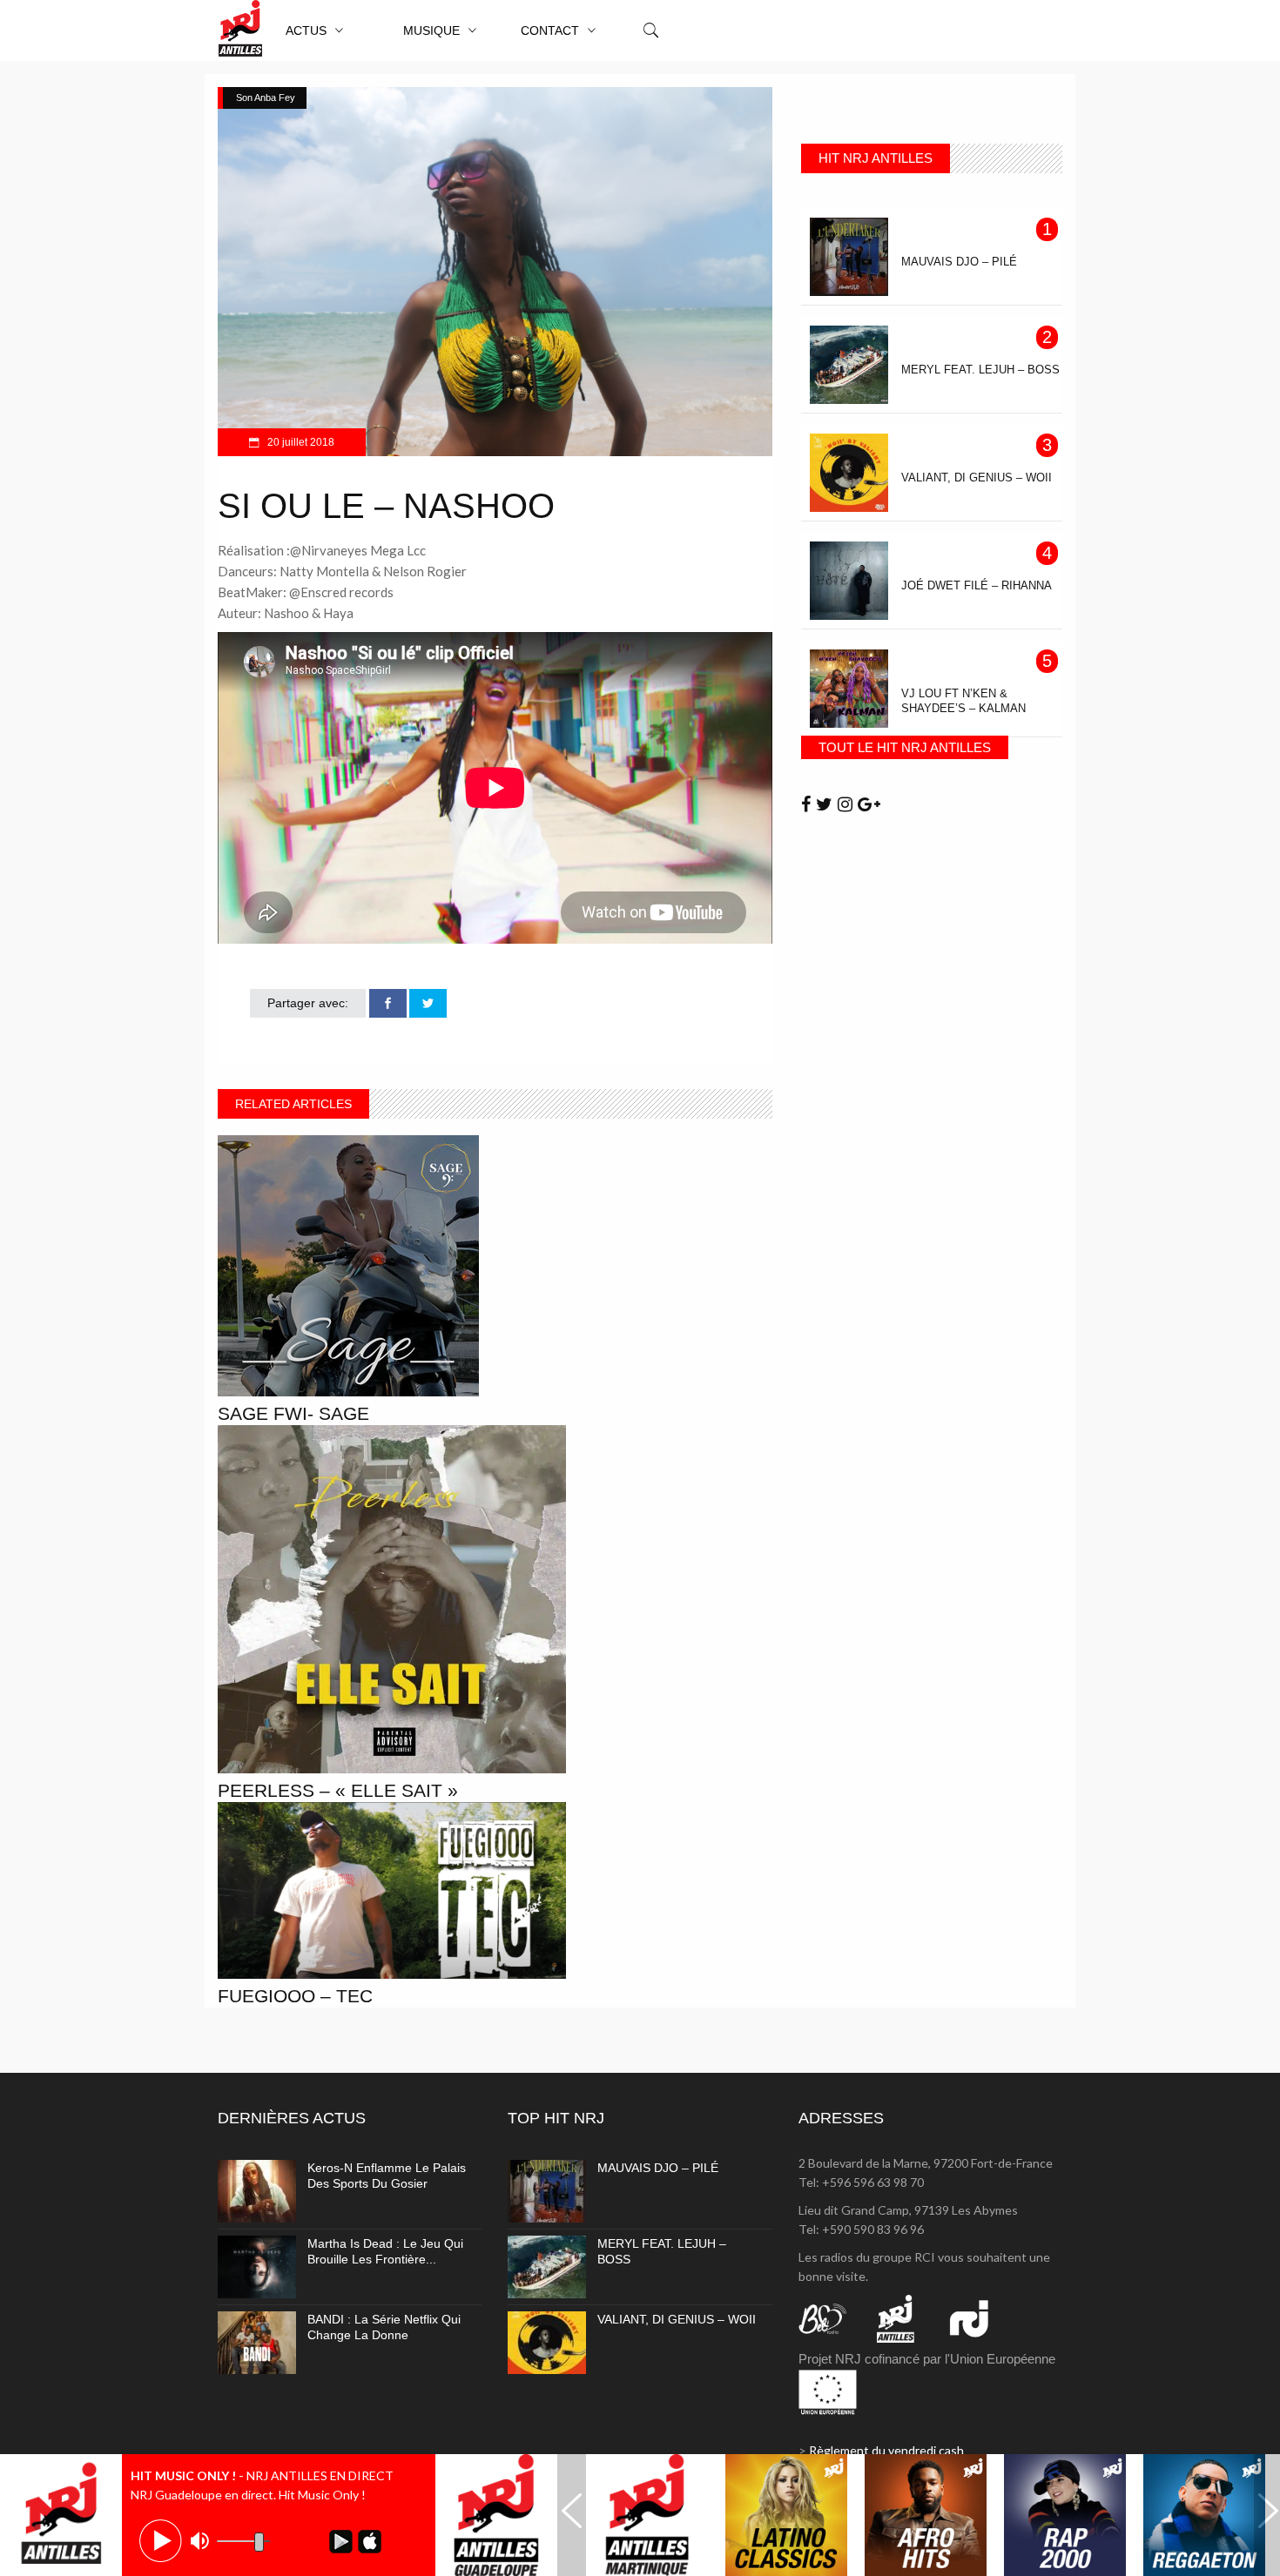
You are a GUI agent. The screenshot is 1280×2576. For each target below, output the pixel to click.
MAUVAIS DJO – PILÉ (658, 2168)
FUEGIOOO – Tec (295, 1996)
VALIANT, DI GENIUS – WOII (677, 2319)
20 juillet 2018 (300, 442)
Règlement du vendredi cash (886, 2450)
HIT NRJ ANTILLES (876, 158)
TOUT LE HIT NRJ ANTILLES (905, 747)
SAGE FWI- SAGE (293, 1413)
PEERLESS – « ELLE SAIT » (338, 1790)
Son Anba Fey (266, 98)
